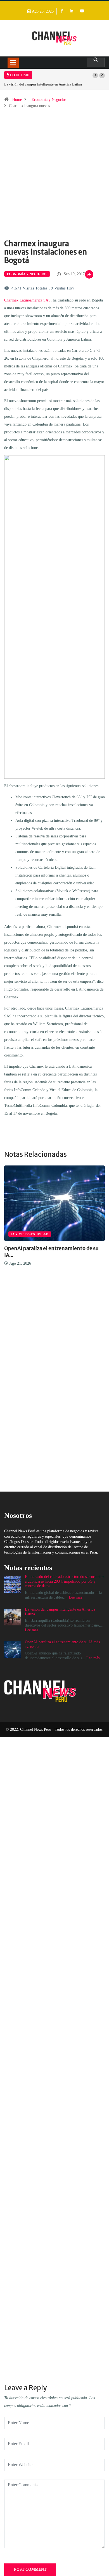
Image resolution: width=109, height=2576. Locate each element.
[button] (95, 75)
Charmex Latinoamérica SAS (27, 300)
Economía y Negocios (49, 100)
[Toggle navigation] (13, 63)
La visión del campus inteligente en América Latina (43, 84)
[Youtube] (82, 11)
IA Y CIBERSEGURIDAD (46, 1234)
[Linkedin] (72, 11)
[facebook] (62, 11)
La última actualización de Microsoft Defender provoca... (64, 1252)
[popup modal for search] (96, 62)
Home (17, 100)
